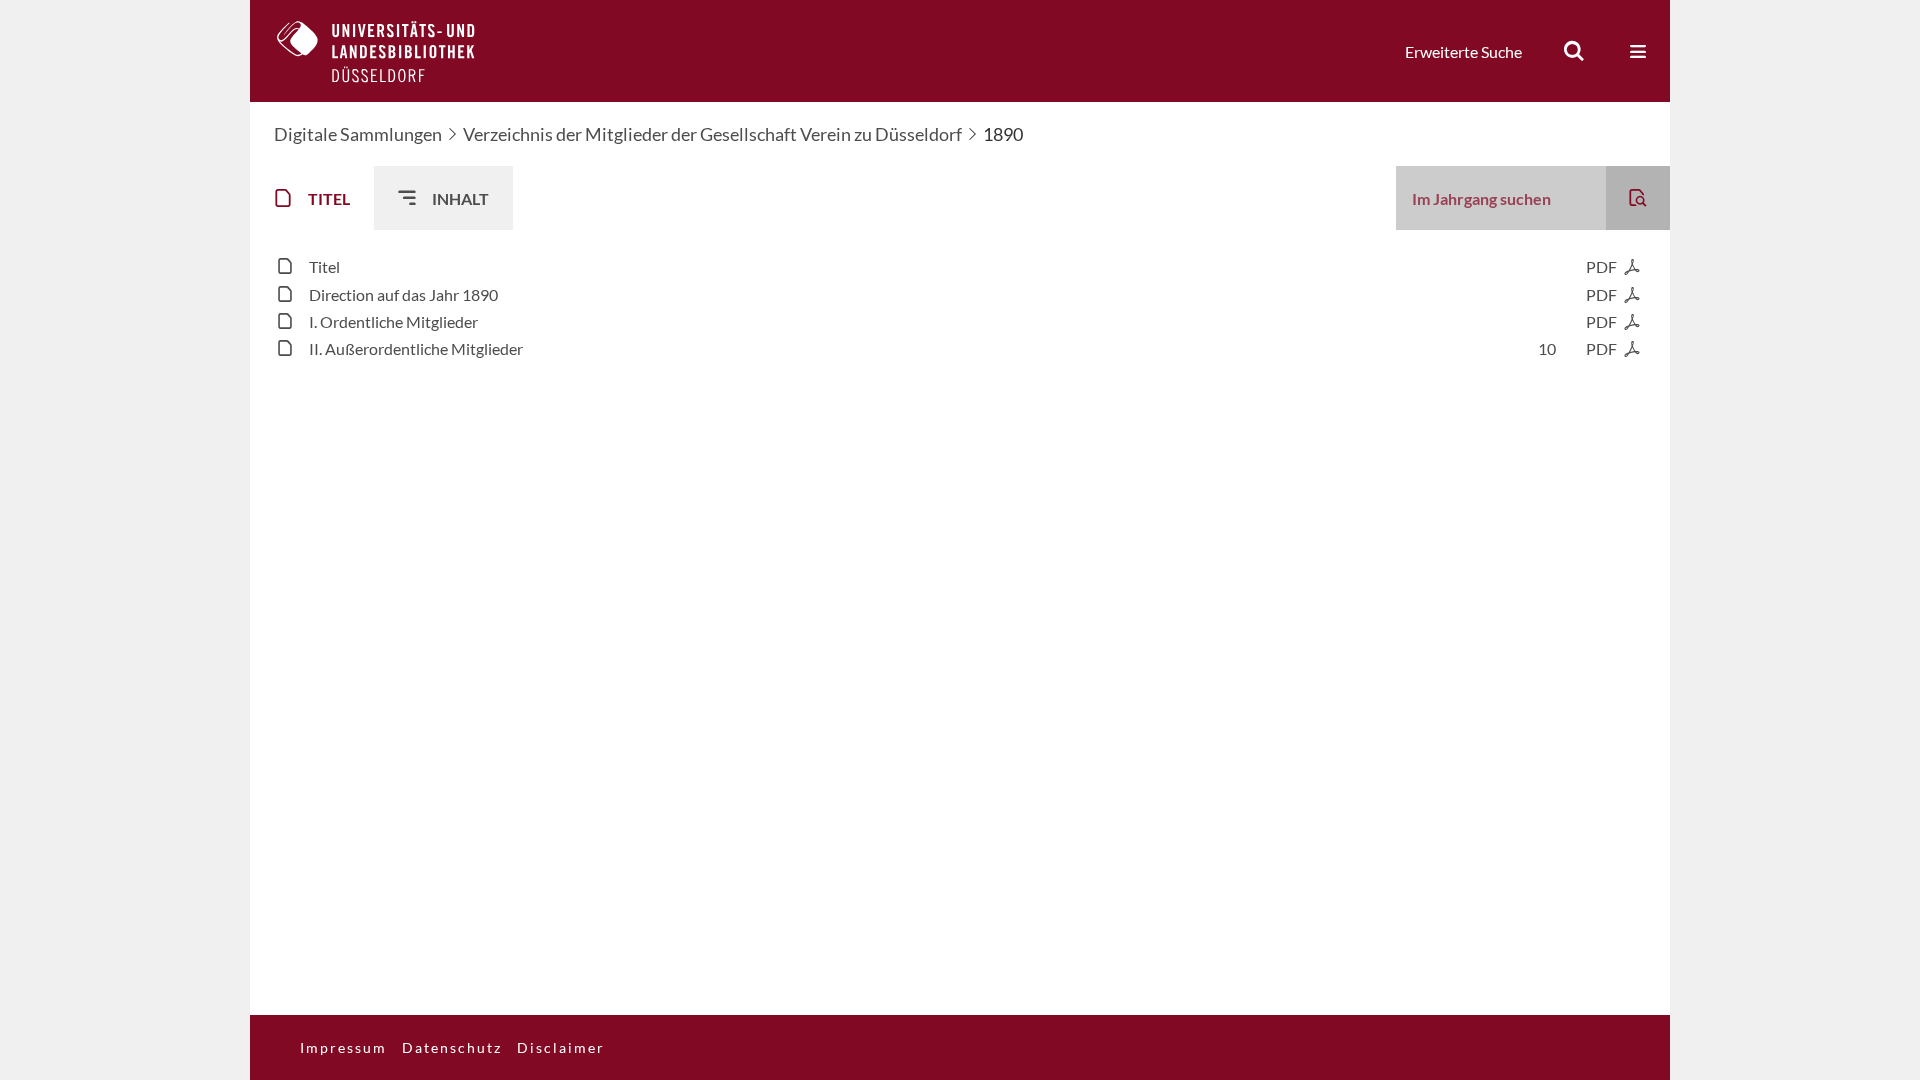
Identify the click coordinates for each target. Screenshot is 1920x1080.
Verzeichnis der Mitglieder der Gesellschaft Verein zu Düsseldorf (712, 134)
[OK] (1574, 51)
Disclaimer (561, 1047)
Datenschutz (452, 1047)
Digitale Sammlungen (358, 134)
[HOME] (391, 51)
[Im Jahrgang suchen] (1638, 198)
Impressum (343, 1047)
